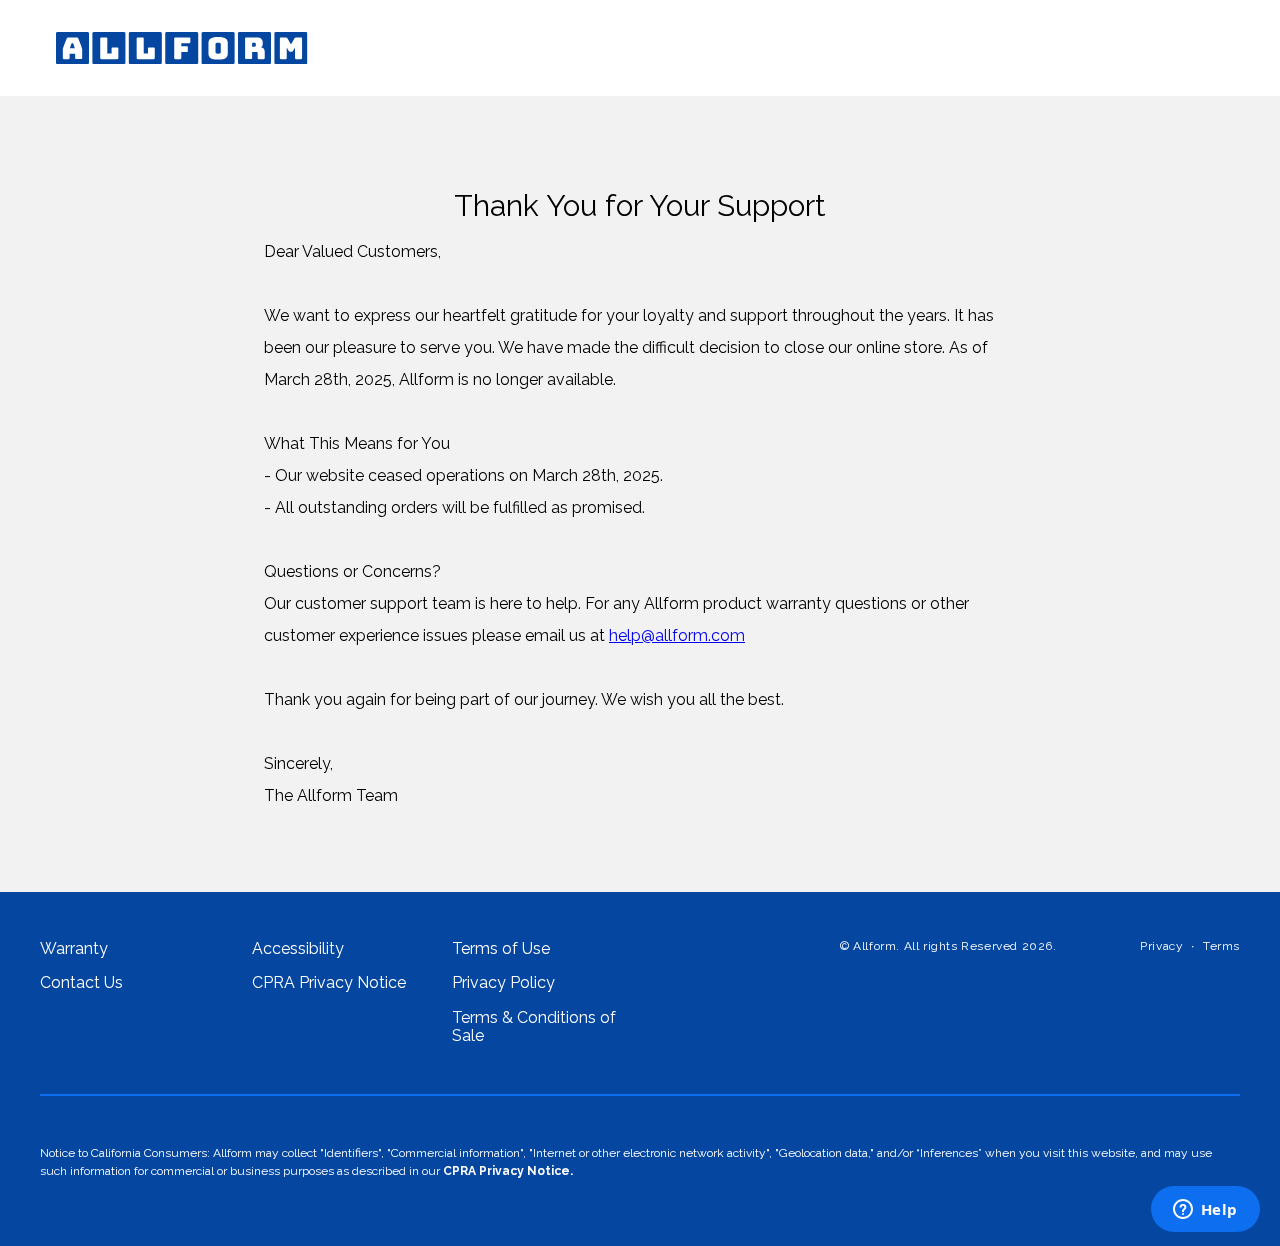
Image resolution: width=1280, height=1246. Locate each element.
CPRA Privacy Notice (329, 983)
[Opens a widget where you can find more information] (1205, 1211)
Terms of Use (501, 949)
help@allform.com (677, 635)
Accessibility (298, 949)
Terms (1221, 946)
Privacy (1161, 946)
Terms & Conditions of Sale (534, 1027)
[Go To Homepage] (182, 48)
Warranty (74, 949)
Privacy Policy (503, 983)
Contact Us (81, 983)
